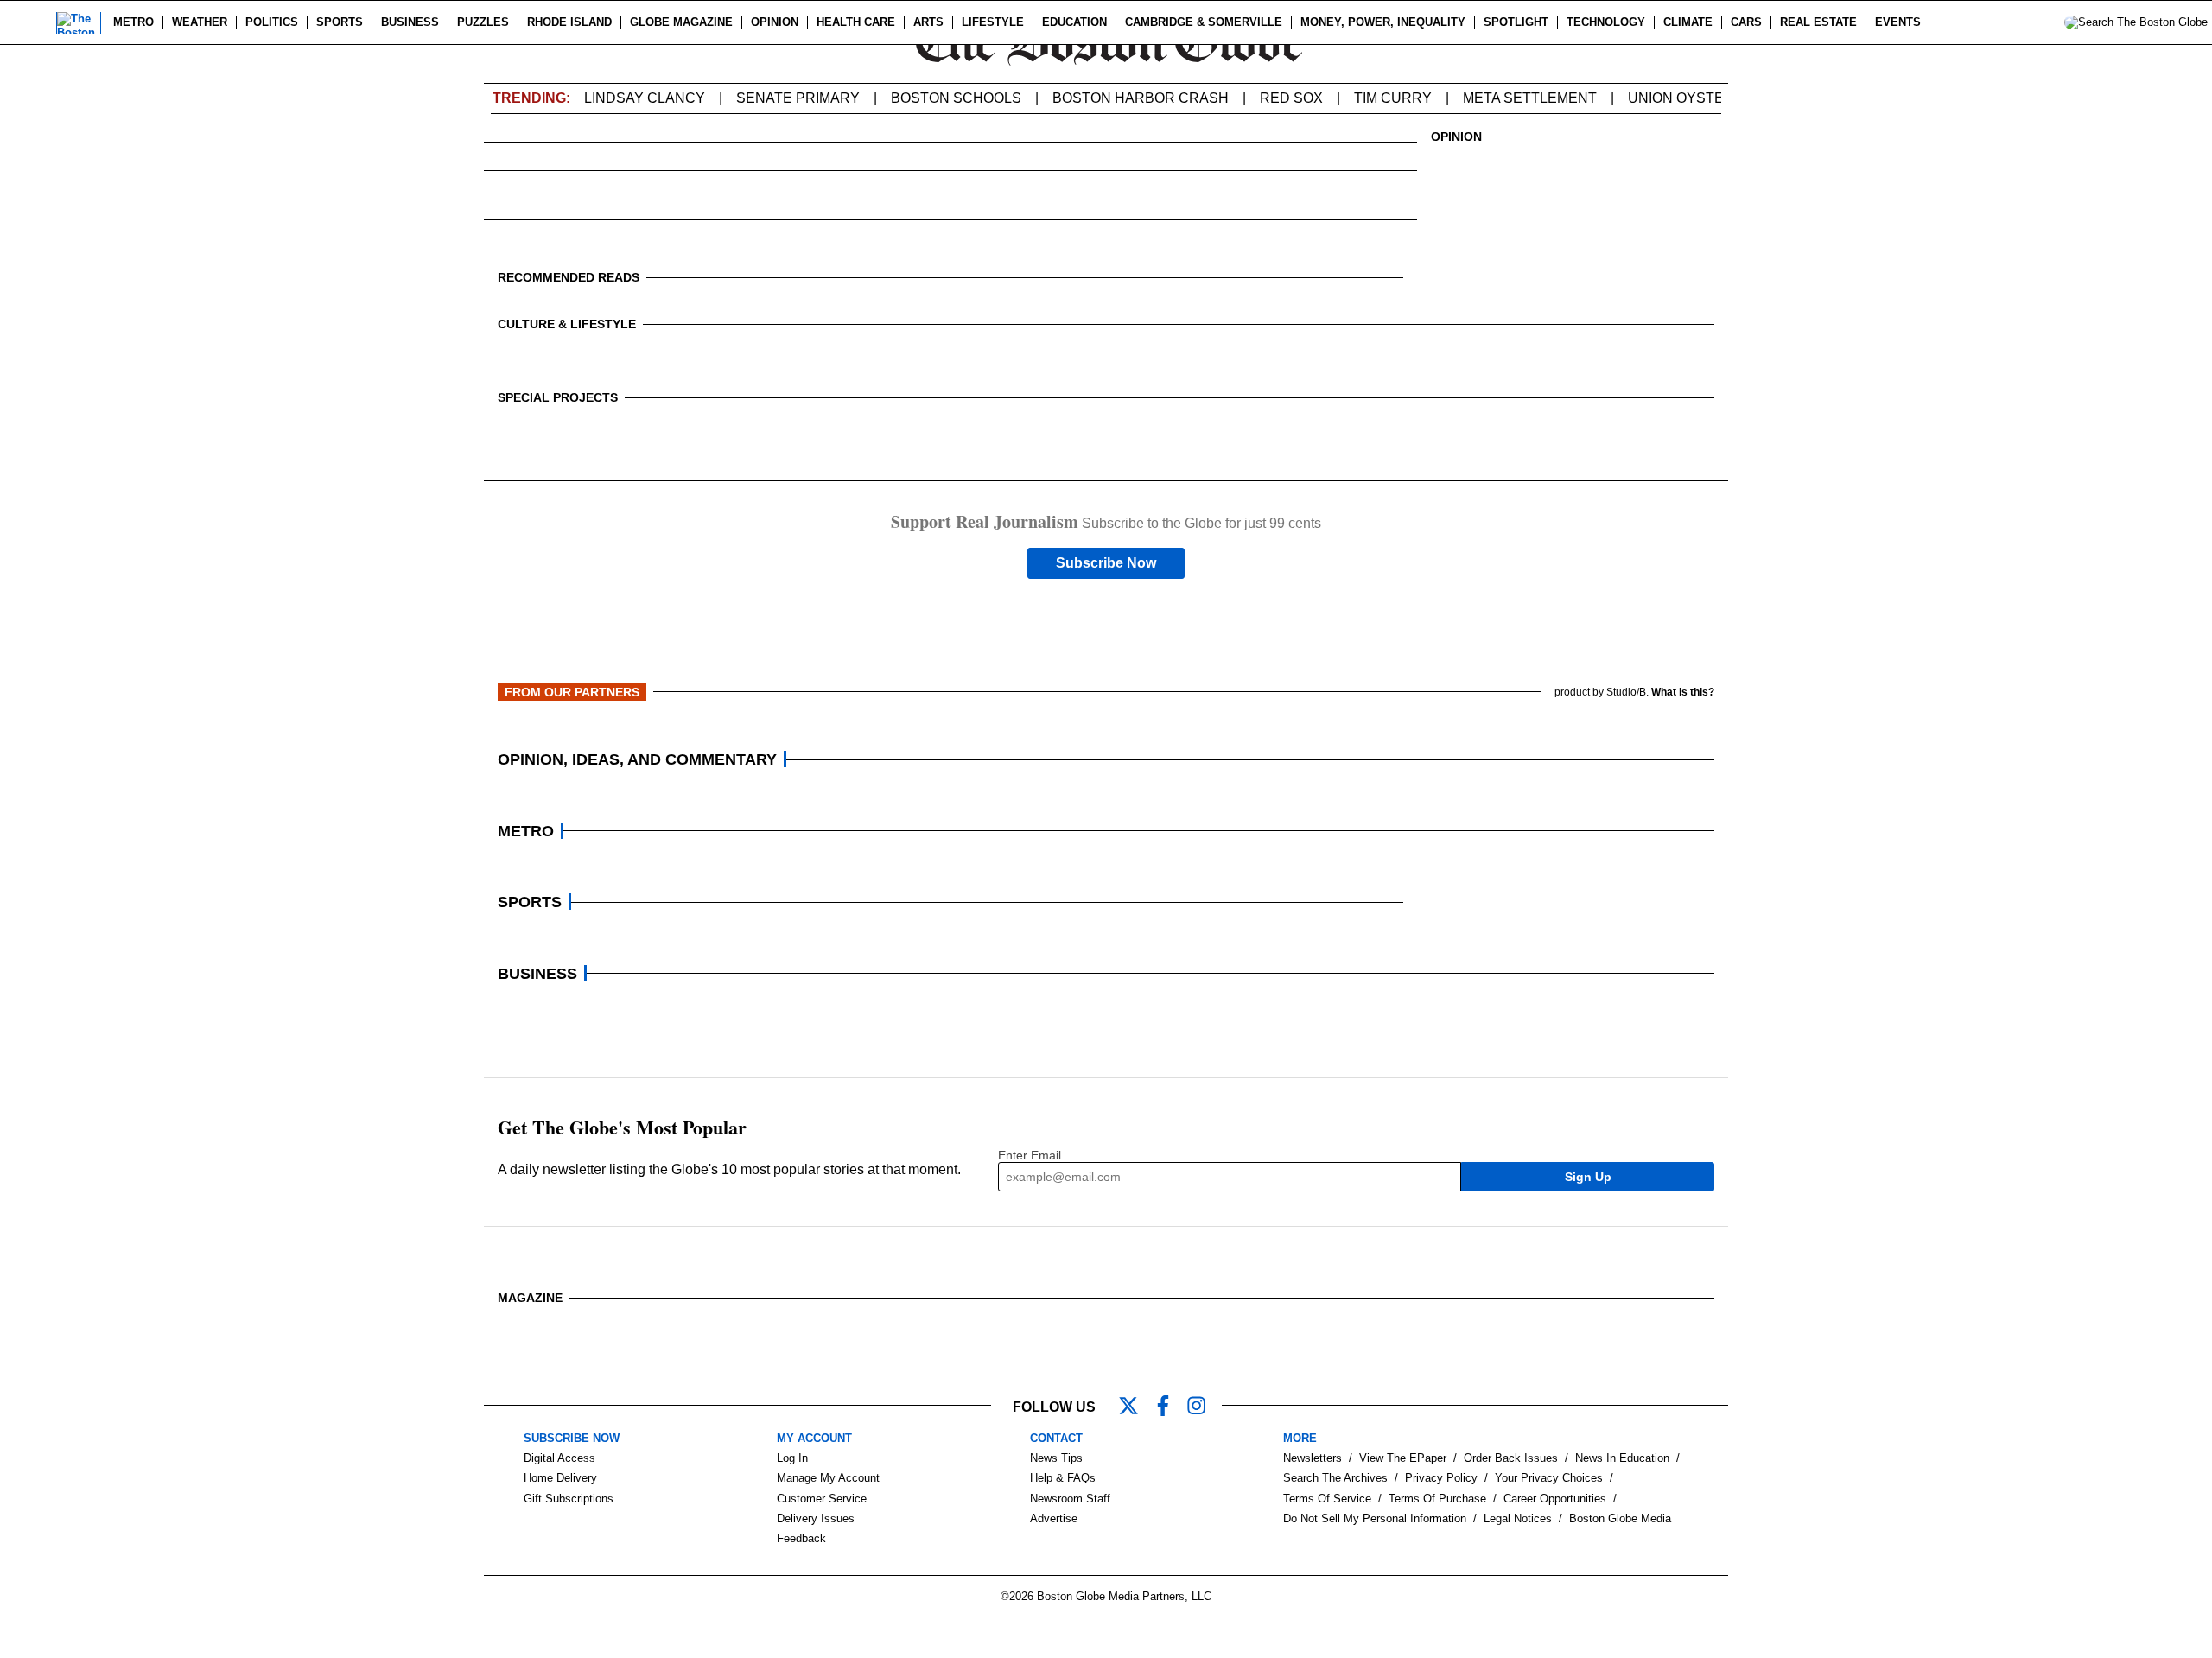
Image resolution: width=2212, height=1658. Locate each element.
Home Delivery (560, 1478)
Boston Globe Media (1620, 1518)
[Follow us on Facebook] (1170, 1407)
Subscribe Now (1106, 563)
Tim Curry (1393, 98)
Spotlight (1516, 22)
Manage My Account (828, 1478)
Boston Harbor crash (1141, 98)
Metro (133, 22)
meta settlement (1530, 98)
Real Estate (1818, 22)
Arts (928, 22)
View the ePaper (1403, 1458)
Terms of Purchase (1437, 1499)
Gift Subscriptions (569, 1499)
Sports (340, 22)
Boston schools (956, 98)
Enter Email (1030, 1155)
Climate (1688, 22)
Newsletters (1313, 1458)
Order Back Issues (1511, 1458)
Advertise (1054, 1518)
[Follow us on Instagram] (1205, 1407)
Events (1898, 22)
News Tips (1056, 1458)
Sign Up (1588, 1177)
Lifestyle (993, 22)
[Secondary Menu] (32, 22)
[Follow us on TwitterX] (1135, 1407)
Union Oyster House (1708, 98)
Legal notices (1518, 1518)
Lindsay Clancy (645, 98)
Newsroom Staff (1070, 1499)
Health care (856, 22)
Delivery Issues (816, 1518)
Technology (1606, 22)
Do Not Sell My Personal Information (1375, 1518)
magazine (530, 1298)
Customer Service (822, 1499)
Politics (272, 22)
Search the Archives (1335, 1478)
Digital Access (559, 1458)
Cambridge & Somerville (1204, 22)
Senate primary (798, 98)
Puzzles (483, 22)
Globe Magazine (681, 22)
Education (1074, 22)
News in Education (1622, 1458)
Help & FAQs (1063, 1478)
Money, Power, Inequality (1383, 22)
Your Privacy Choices (1549, 1478)
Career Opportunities (1555, 1499)
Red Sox (1291, 98)
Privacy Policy (1441, 1478)
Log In (792, 1458)
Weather (200, 22)
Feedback (801, 1538)
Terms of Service (1327, 1499)
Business (410, 22)
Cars (1746, 22)
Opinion (775, 22)
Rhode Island (569, 22)
